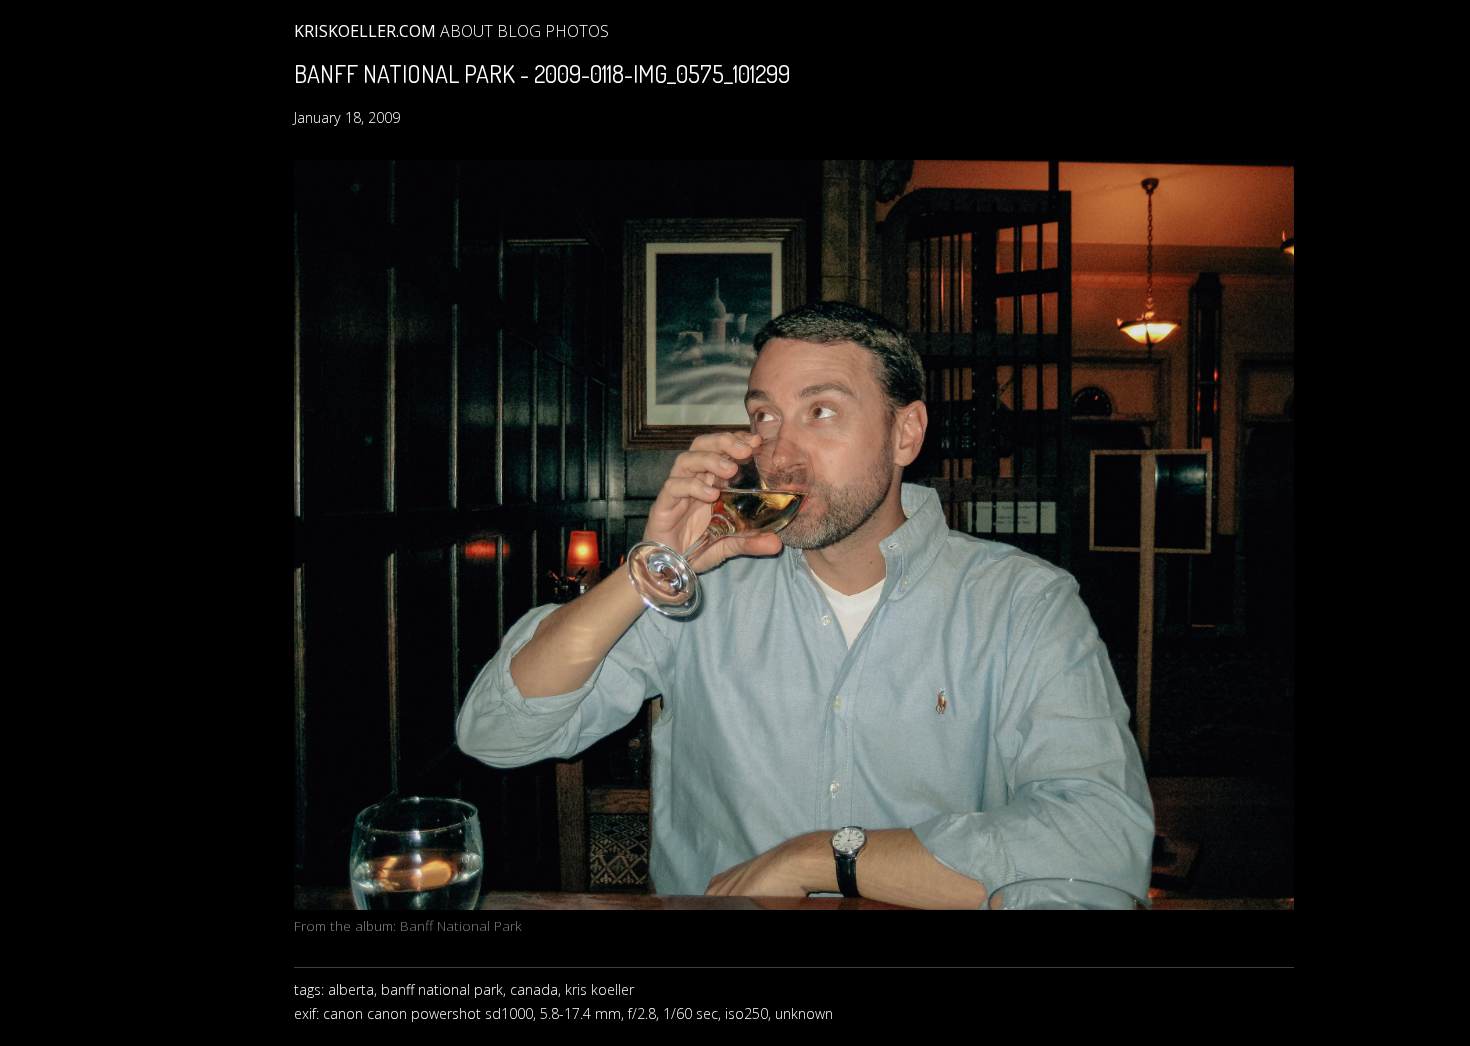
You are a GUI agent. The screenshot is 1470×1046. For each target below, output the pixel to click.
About (466, 31)
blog (519, 31)
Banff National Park (461, 925)
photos (577, 31)
